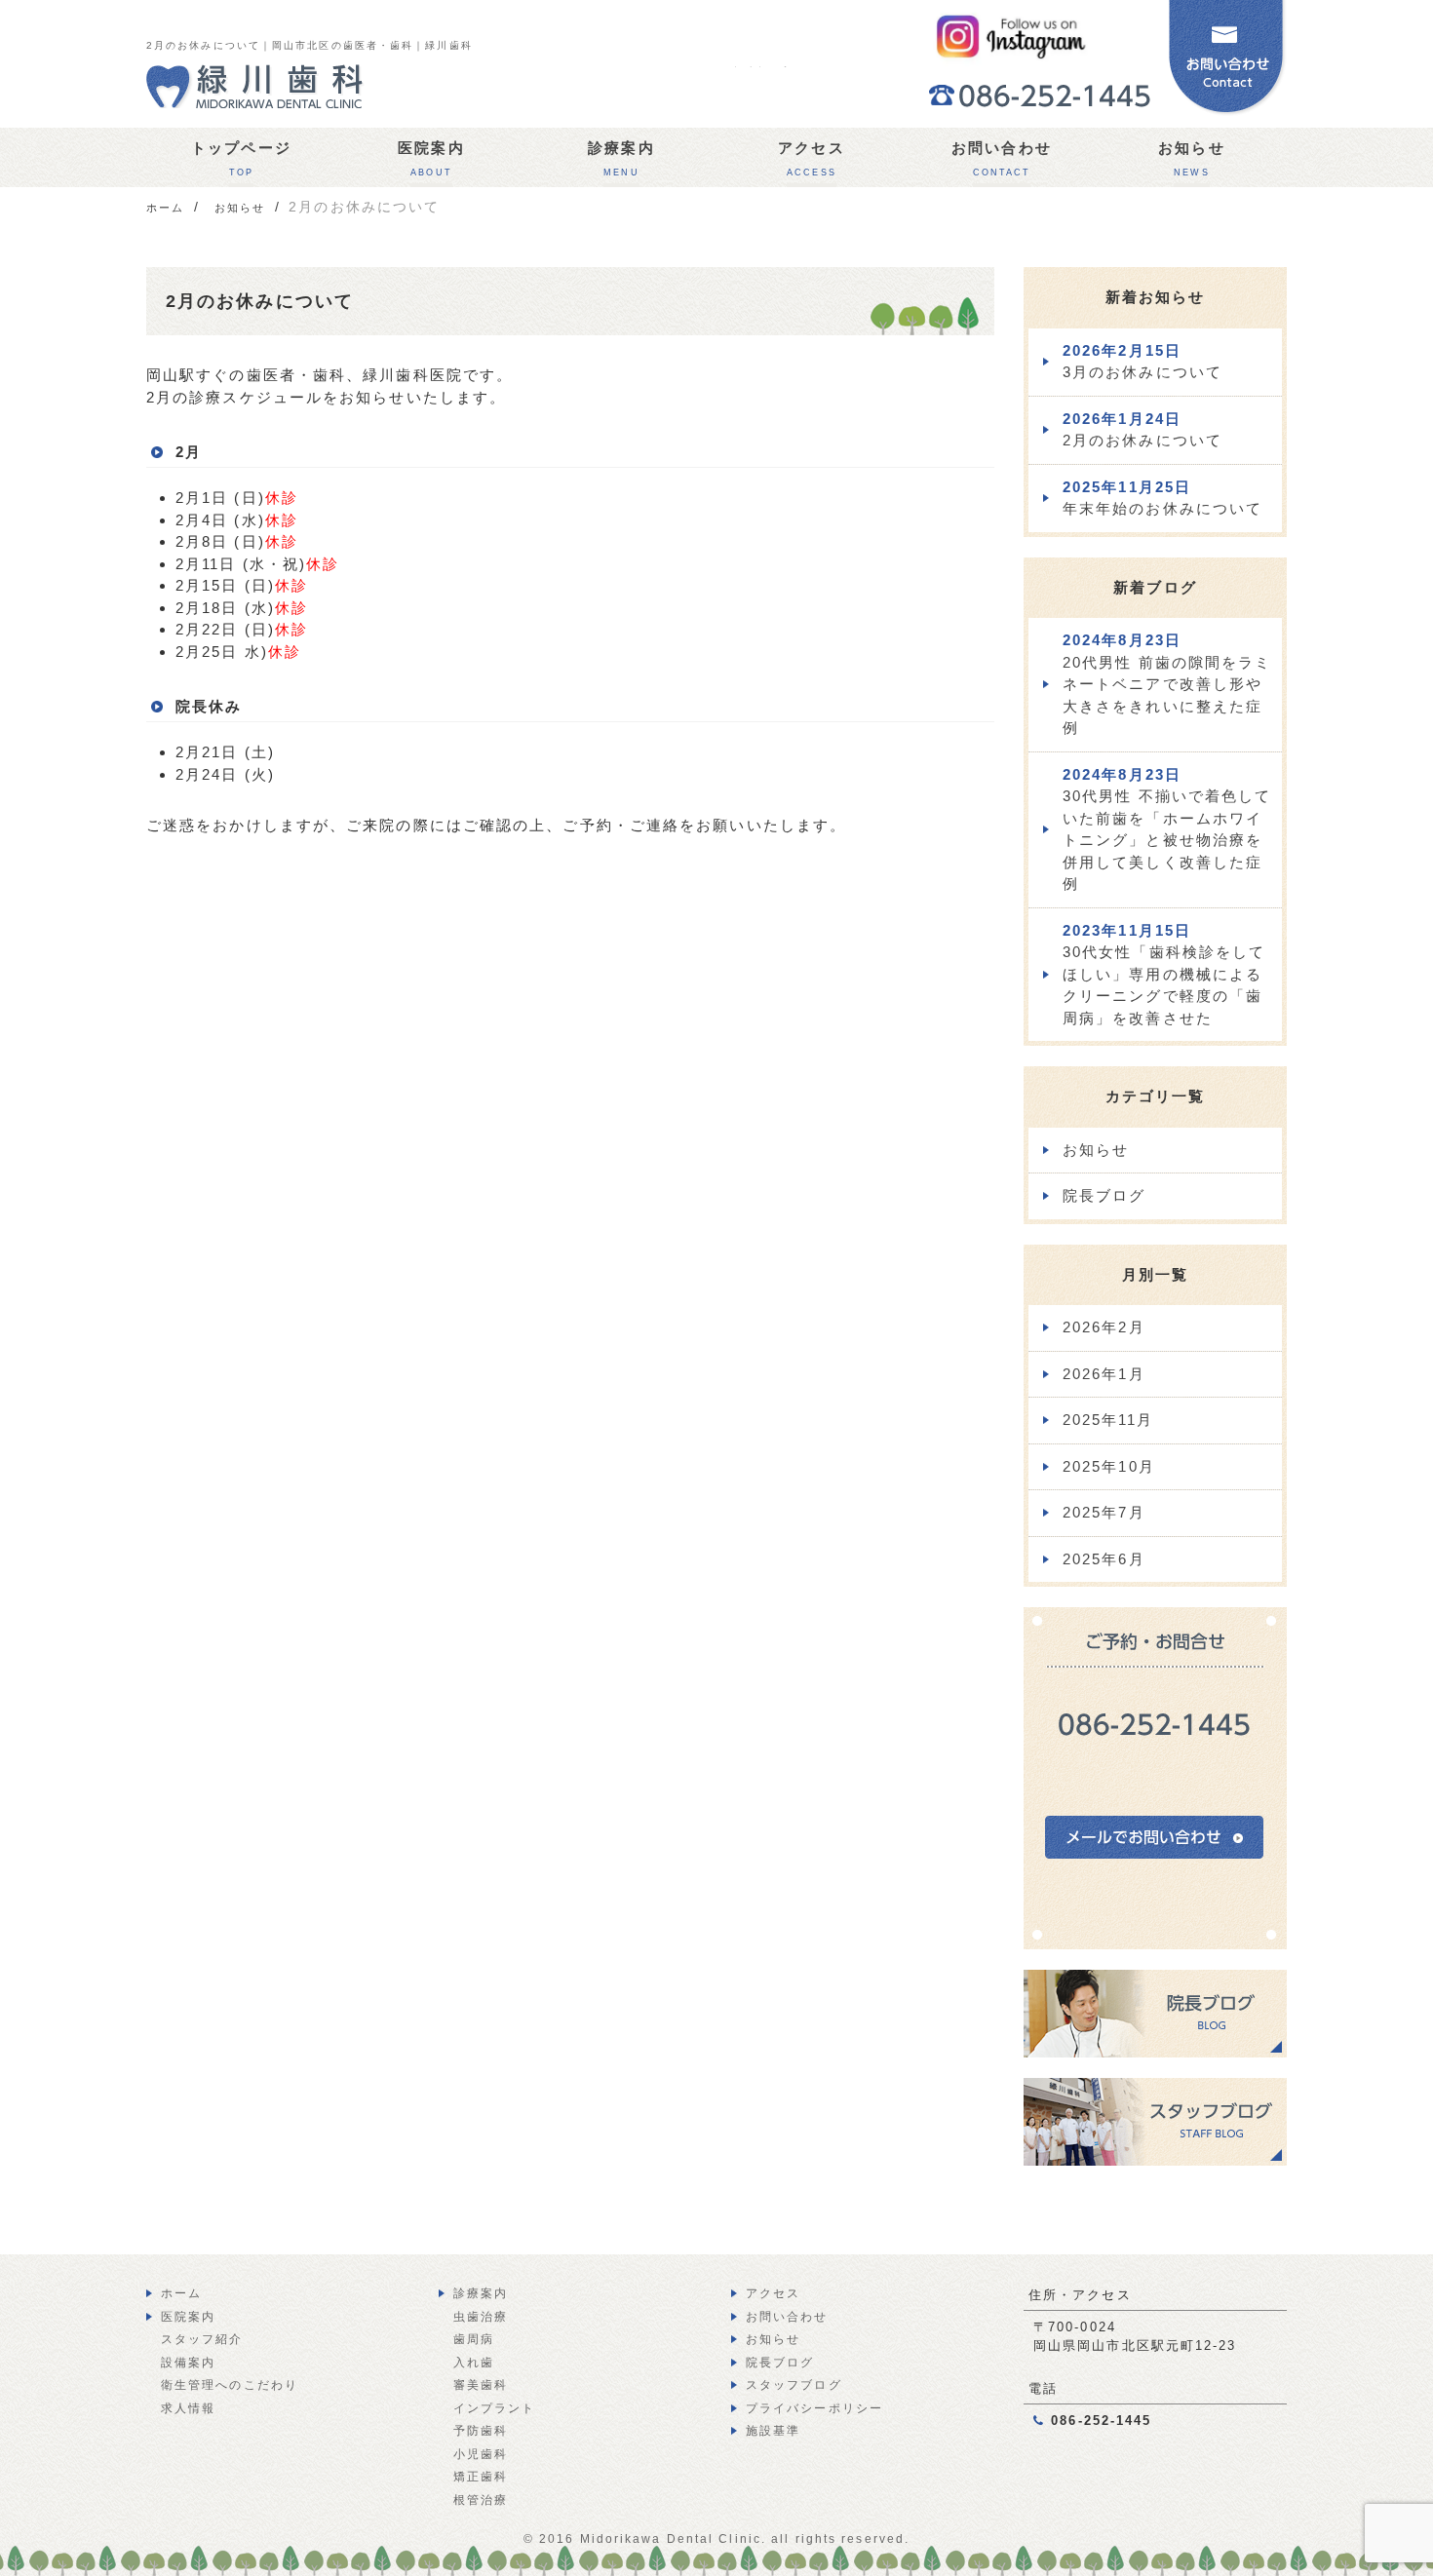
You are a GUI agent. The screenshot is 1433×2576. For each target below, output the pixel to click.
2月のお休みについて (1143, 430)
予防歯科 (481, 2431)
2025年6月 (1104, 1559)
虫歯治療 (481, 2317)
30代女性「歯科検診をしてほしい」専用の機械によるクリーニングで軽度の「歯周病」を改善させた (1164, 974)
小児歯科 (481, 2454)
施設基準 (773, 2431)
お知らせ (1191, 158)
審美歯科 (481, 2385)
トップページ (241, 158)
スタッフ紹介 (202, 2339)
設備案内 (188, 2363)
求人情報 (188, 2408)
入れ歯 (474, 2363)
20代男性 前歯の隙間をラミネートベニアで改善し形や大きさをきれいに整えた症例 (1167, 684)
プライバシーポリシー (814, 2408)
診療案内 (621, 158)
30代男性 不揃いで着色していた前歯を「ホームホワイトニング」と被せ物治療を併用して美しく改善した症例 (1167, 829)
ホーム (181, 2293)
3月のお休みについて (1143, 362)
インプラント (495, 2408)
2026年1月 (1104, 1374)
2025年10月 (1109, 1466)
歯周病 (474, 2339)
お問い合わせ (1002, 158)
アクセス (811, 158)
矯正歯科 (481, 2477)
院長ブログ (1104, 1195)
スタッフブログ (794, 2385)
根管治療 (481, 2500)
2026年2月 (1104, 1327)
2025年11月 (1108, 1420)
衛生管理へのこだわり (230, 2385)
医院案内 (431, 158)
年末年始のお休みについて (1162, 498)
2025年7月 (1104, 1512)
